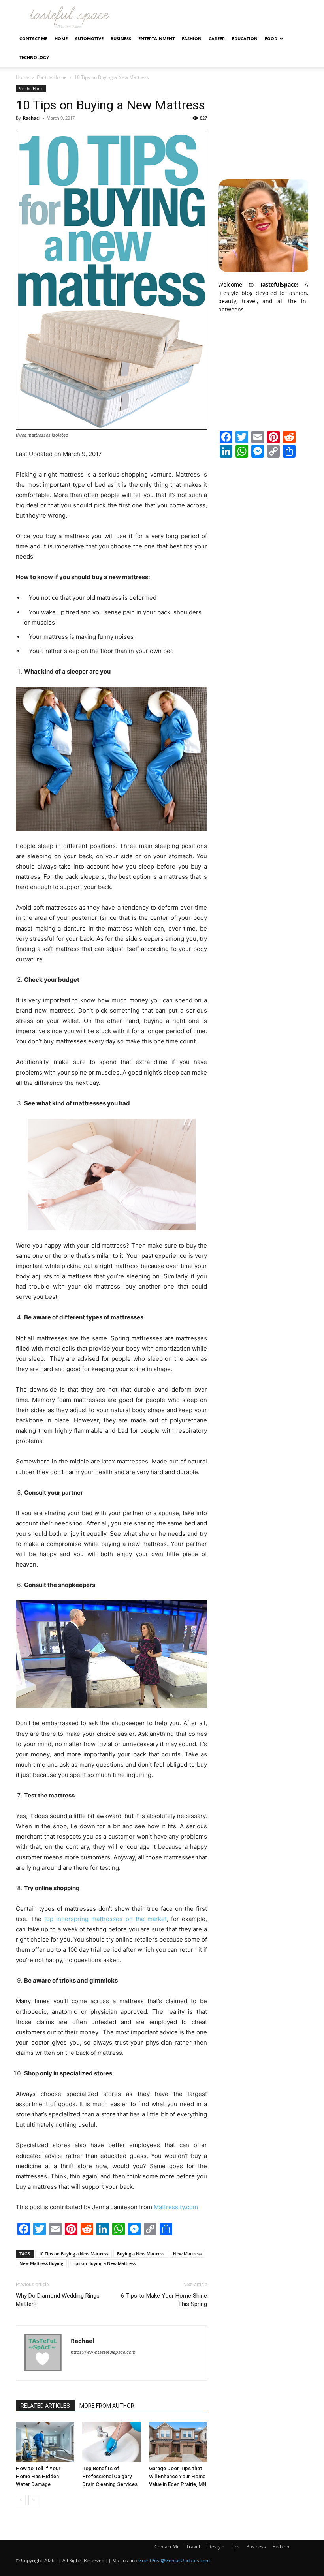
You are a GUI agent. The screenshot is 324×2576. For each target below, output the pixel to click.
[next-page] (33, 2500)
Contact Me (33, 38)
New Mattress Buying (41, 2263)
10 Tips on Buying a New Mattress (73, 2254)
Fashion (192, 38)
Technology (34, 57)
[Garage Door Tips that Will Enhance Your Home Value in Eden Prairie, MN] (178, 2442)
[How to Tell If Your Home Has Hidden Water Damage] (45, 2442)
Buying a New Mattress (141, 2254)
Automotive (89, 38)
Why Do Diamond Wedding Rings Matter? (58, 2300)
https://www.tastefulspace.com (103, 2352)
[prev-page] (21, 2500)
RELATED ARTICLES (45, 2406)
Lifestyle (215, 2547)
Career (217, 38)
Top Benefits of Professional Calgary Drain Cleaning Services (110, 2476)
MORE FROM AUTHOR (107, 2406)
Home (61, 38)
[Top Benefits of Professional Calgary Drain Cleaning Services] (111, 2442)
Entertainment (156, 38)
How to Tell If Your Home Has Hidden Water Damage (38, 2476)
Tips (235, 2547)
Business (121, 38)
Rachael (32, 118)
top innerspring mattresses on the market (105, 1919)
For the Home (52, 77)
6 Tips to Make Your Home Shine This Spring (164, 2300)
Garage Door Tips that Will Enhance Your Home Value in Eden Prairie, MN (178, 2476)
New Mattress (187, 2254)
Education (245, 38)
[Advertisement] (263, 125)
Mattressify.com (176, 2207)
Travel (193, 2547)
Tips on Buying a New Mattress (104, 2263)
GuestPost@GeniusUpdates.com (174, 2560)
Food (271, 38)
